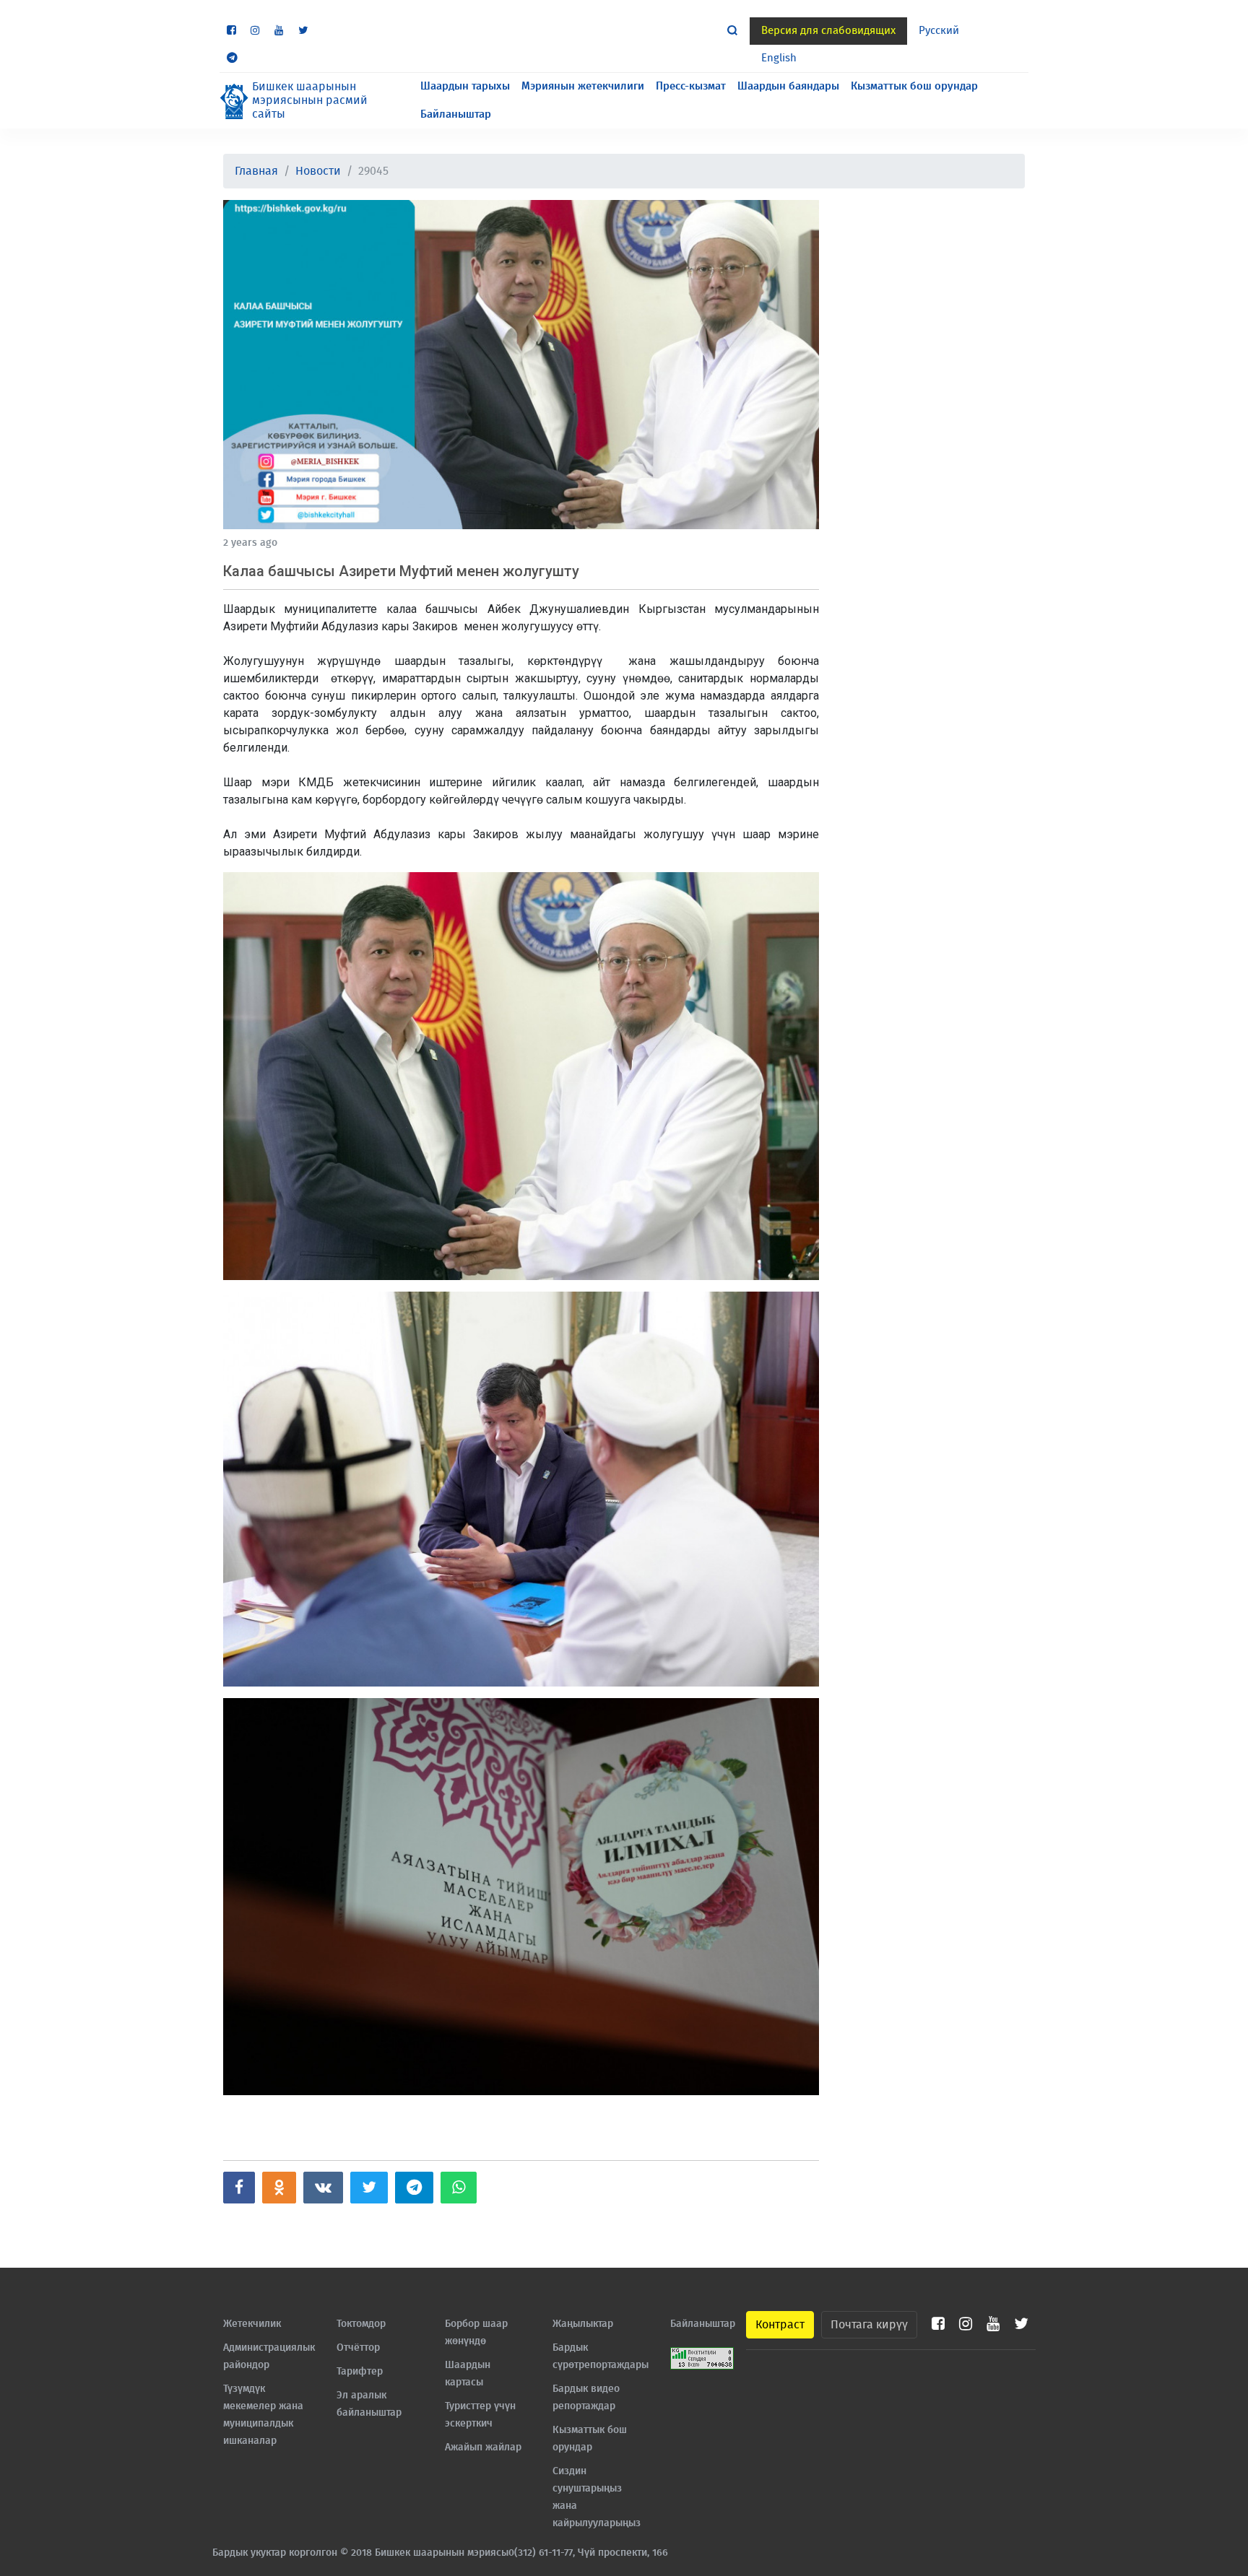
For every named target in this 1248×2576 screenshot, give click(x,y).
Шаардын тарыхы (465, 86)
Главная (256, 171)
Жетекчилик (252, 2324)
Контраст (780, 2325)
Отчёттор (358, 2348)
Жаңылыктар (583, 2324)
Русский (939, 31)
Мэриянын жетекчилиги (583, 86)
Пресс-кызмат (691, 86)
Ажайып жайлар (483, 2447)
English (779, 58)
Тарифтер (360, 2372)
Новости (318, 171)
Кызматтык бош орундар (914, 86)
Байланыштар (456, 114)
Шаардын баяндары (788, 86)
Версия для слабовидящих (828, 31)
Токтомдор (361, 2324)
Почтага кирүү (869, 2325)
